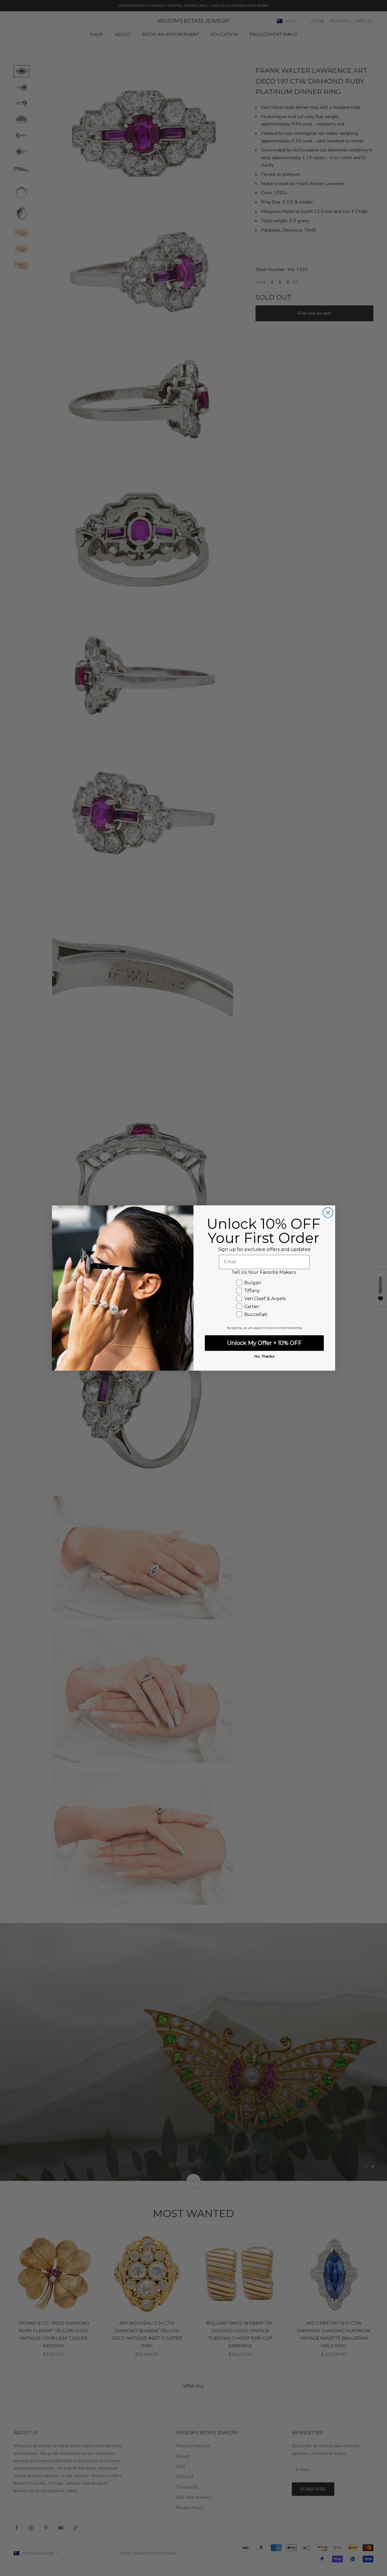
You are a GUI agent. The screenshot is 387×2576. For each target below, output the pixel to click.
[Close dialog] (328, 1213)
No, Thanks (264, 1356)
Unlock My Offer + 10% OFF (264, 1343)
